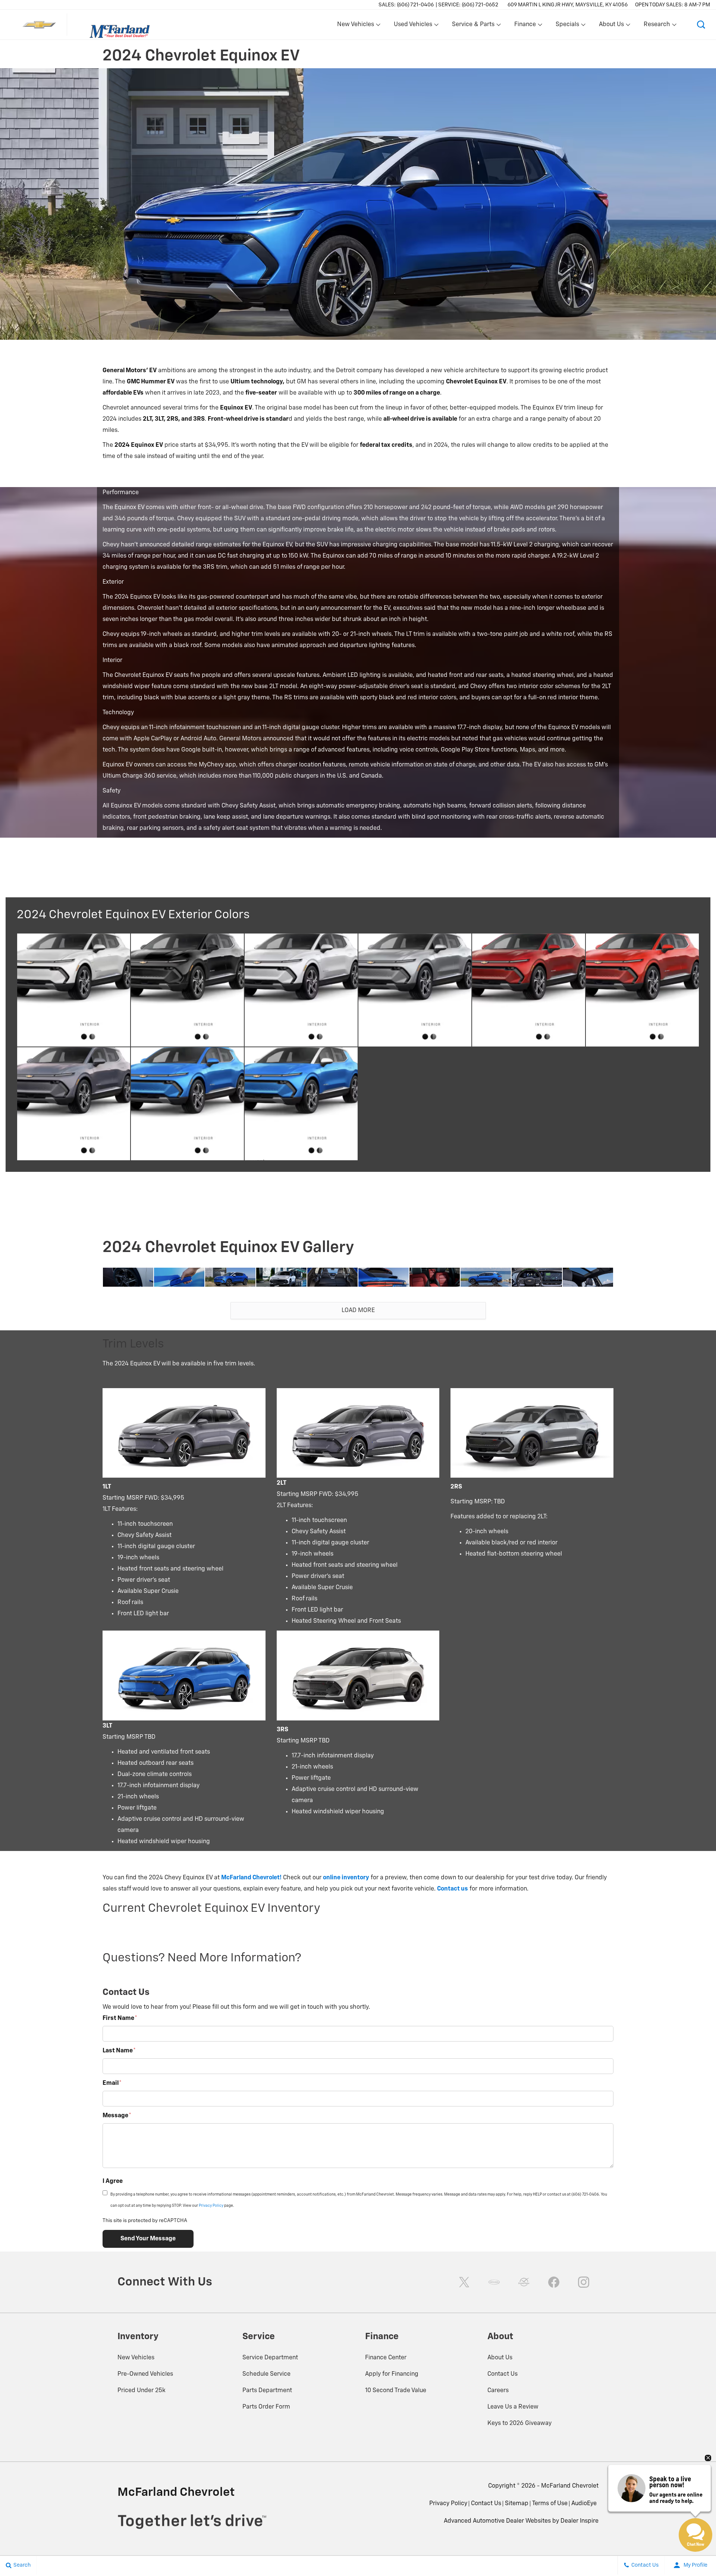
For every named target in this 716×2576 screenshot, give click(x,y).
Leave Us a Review (513, 2407)
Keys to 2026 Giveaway (519, 2423)
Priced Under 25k (142, 2391)
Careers (498, 2391)
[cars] (494, 2282)
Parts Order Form (266, 2407)
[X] (464, 2282)
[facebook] (554, 2282)
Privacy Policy (211, 2206)
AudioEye (584, 2504)
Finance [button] (525, 26)
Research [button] (657, 26)
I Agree (113, 2181)
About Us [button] (611, 26)
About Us (500, 2358)
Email (112, 2083)
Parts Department (267, 2391)
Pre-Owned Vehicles (145, 2374)
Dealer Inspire (580, 2521)
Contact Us (503, 2374)
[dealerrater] (524, 2282)
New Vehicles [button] (355, 26)
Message (117, 2116)
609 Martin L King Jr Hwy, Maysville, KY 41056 (568, 5)
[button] (701, 25)
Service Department (270, 2358)
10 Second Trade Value (396, 2391)
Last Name (119, 2051)
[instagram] (584, 2282)
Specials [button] (567, 26)
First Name (120, 2018)
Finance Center (386, 2358)
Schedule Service (266, 2374)
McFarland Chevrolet (570, 2486)
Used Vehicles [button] (413, 26)
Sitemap (517, 2504)
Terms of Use (550, 2504)
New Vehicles (136, 2358)
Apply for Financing (392, 2374)
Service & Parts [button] (473, 26)
